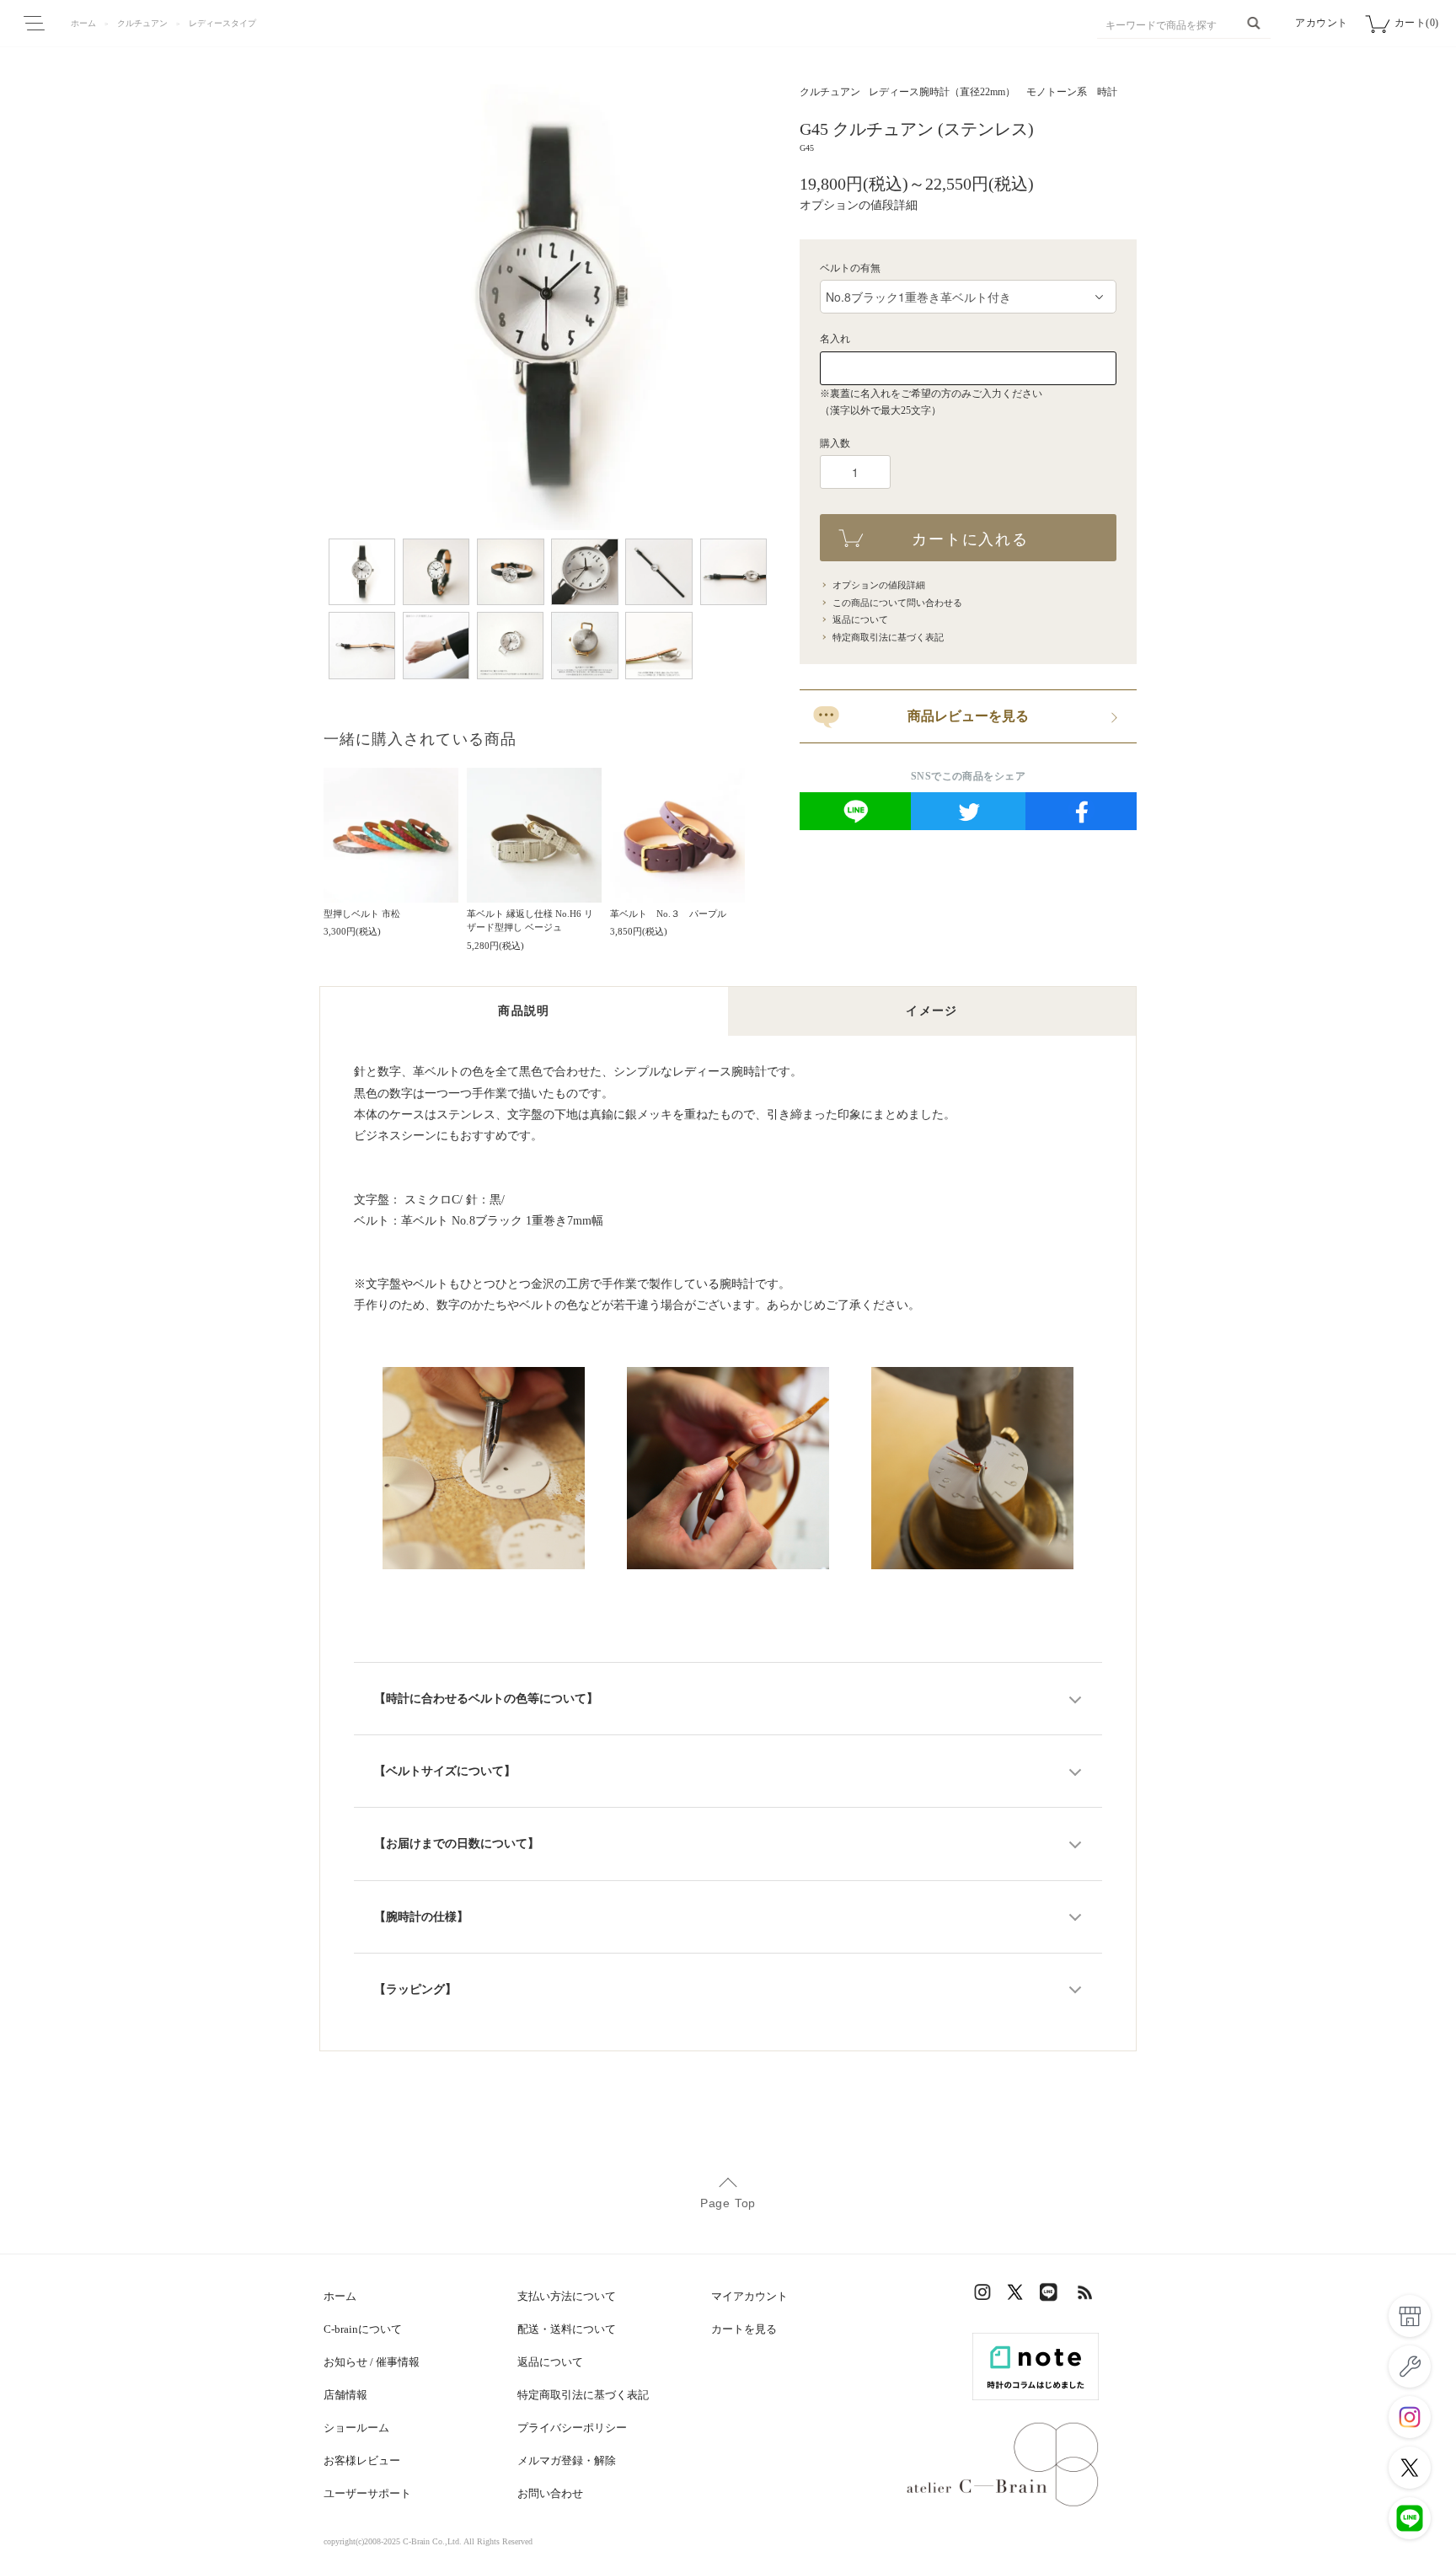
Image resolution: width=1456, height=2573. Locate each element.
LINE (1052, 2296)
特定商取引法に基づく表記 (888, 637)
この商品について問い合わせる (897, 603)
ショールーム (356, 2428)
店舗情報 (345, 2395)
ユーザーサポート (367, 2493)
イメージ (932, 1011)
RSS (1086, 2296)
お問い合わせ (550, 2493)
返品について (860, 619)
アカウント (1322, 23)
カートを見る (744, 2329)
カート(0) (1417, 23)
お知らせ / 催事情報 (372, 2362)
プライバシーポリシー (572, 2428)
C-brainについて (363, 2329)
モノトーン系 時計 (1072, 92)
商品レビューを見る (968, 716)
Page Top (728, 2203)
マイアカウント (749, 2296)
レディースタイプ (222, 23)
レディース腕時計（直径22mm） (942, 92)
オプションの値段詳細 (859, 205)
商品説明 (524, 1011)
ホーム (83, 23)
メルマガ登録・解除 (567, 2460)
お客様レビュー (362, 2460)
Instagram (985, 2296)
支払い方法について (567, 2296)
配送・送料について (567, 2329)
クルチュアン (142, 23)
